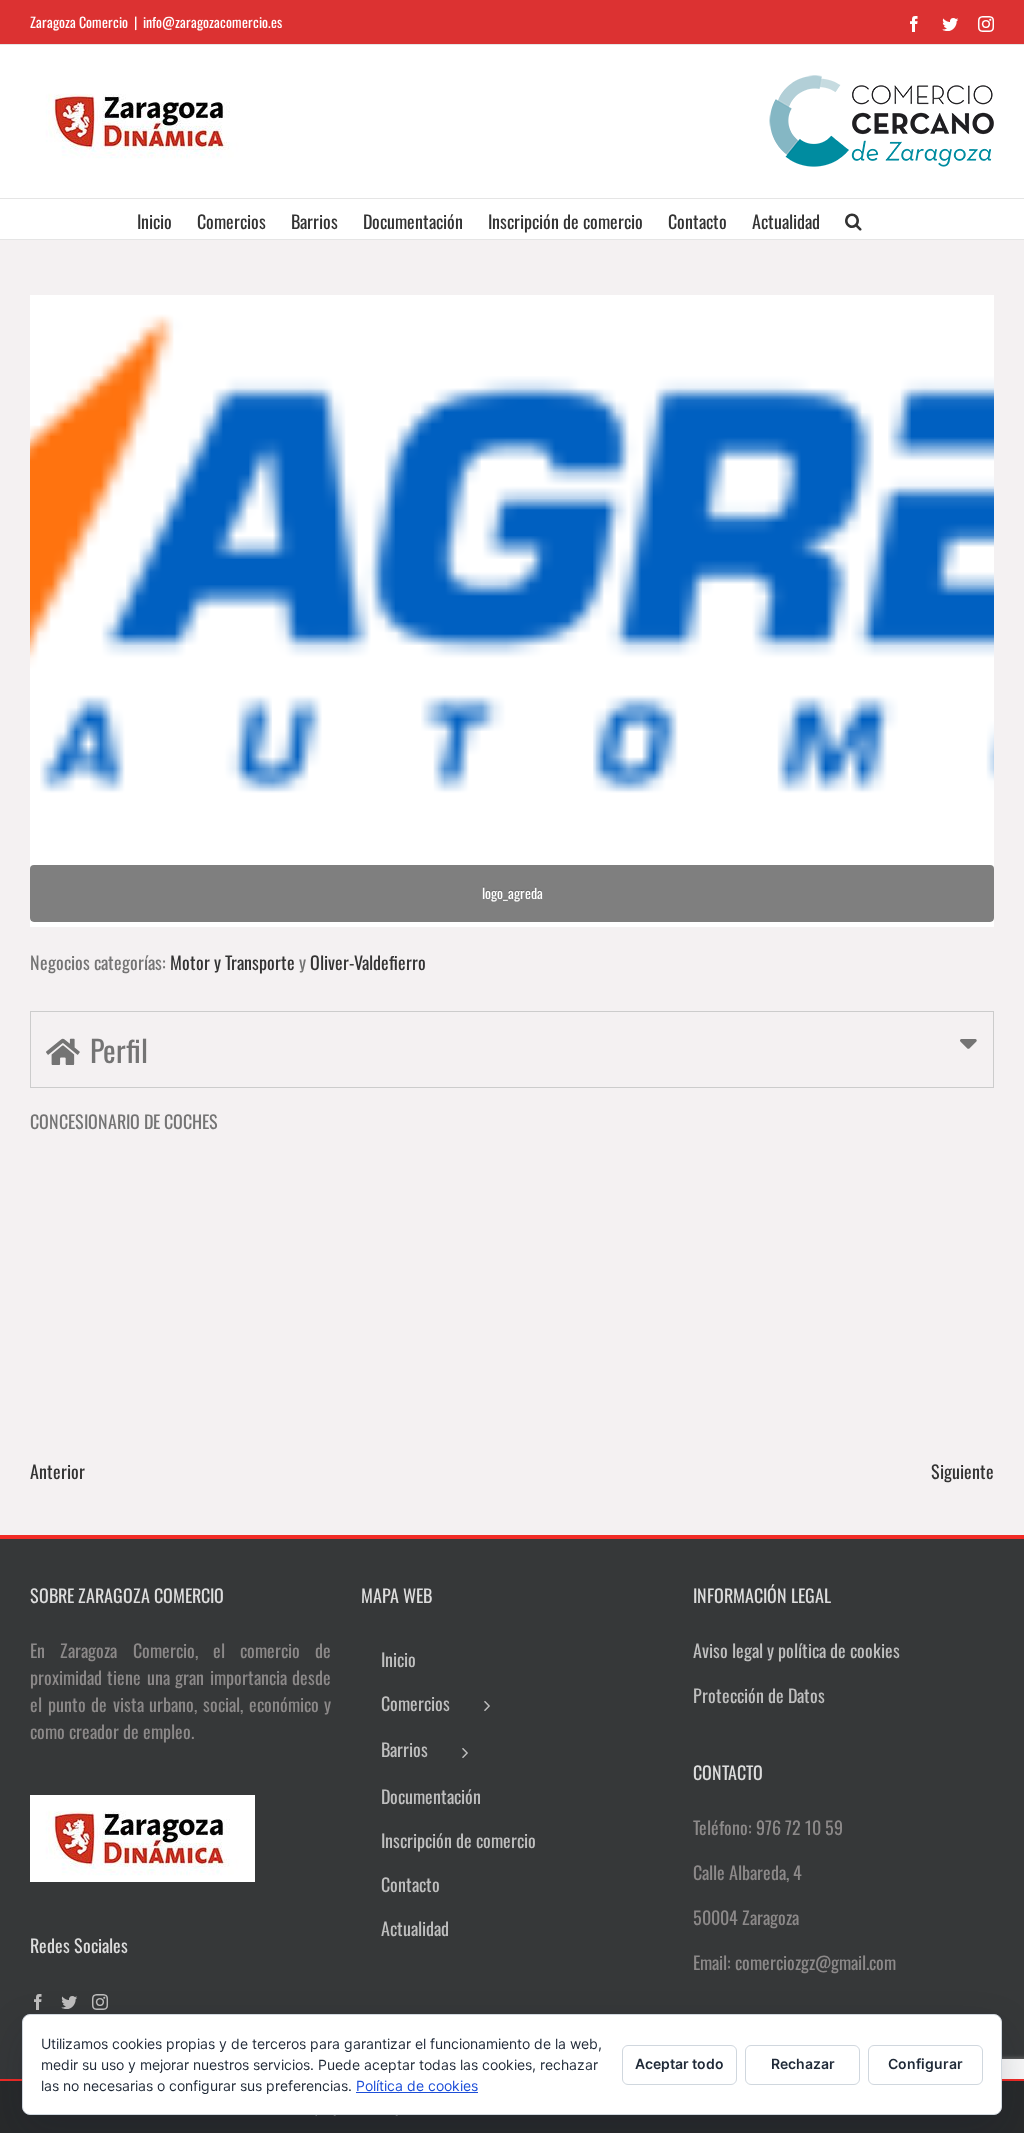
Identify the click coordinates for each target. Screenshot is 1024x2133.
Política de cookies (417, 2085)
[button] (853, 219)
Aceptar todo (679, 2063)
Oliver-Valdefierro (368, 962)
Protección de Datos (759, 1695)
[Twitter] (69, 2002)
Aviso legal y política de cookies (796, 1650)
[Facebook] (38, 2002)
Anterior (57, 1471)
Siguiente (962, 1471)
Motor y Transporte (232, 962)
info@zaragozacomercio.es (212, 21)
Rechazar (803, 2063)
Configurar (925, 2063)
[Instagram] (100, 2002)
